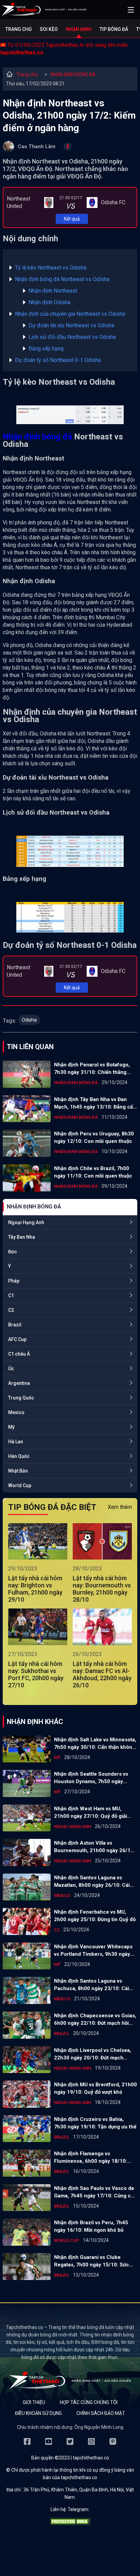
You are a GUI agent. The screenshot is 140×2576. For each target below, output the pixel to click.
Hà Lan (16, 1442)
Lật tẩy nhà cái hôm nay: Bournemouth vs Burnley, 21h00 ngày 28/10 (102, 1589)
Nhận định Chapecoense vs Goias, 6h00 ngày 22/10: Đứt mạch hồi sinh (95, 2020)
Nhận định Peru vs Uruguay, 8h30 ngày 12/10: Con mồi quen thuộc (94, 1137)
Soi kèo (49, 29)
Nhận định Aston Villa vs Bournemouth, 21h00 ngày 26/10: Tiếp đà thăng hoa (94, 1847)
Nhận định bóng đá (37, 437)
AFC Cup (17, 1339)
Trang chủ (19, 29)
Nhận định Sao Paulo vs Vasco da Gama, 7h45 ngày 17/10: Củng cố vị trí (94, 2192)
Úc (11, 1369)
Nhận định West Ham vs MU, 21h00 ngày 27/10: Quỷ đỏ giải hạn (91, 1813)
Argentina (19, 1383)
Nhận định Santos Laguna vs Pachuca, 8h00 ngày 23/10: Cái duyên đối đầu (92, 1985)
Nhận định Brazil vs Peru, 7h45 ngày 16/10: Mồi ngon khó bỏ (91, 2226)
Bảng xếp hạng (46, 349)
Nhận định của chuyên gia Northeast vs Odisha (70, 314)
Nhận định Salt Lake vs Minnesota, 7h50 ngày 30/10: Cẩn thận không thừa (95, 1744)
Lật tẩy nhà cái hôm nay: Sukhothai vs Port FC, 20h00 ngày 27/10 (36, 1674)
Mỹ (11, 1427)
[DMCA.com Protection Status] (70, 2523)
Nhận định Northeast (53, 291)
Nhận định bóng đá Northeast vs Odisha (62, 279)
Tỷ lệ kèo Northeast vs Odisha (51, 268)
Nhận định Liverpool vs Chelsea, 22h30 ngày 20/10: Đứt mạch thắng (93, 2054)
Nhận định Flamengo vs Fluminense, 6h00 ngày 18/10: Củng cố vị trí (91, 2158)
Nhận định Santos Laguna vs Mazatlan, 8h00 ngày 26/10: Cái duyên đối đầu (92, 1882)
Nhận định (79, 29)
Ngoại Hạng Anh (26, 1222)
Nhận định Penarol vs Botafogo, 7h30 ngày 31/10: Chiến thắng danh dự (92, 1069)
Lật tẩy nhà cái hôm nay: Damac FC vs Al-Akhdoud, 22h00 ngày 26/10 (102, 1674)
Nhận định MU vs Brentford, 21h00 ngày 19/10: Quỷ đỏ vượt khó (95, 2088)
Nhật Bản (18, 1471)
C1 (11, 1295)
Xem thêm (120, 1507)
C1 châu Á (19, 1354)
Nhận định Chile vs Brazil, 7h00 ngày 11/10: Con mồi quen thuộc (93, 1172)
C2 (11, 1310)
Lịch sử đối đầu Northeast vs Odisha (72, 337)
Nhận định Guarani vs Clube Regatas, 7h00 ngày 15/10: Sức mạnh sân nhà (92, 2261)
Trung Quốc (21, 1398)
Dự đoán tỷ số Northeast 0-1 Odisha (58, 360)
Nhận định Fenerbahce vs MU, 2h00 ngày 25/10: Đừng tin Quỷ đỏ (95, 1916)
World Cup (20, 1485)
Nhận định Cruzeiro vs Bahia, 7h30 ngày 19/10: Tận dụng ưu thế (95, 2123)
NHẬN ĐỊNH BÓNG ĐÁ (73, 74)
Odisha (29, 1020)
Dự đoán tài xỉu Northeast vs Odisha (71, 325)
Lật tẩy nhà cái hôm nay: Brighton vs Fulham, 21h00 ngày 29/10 (35, 1589)
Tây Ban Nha (22, 1237)
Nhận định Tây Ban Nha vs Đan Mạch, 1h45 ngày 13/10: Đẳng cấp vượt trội (95, 1103)
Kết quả (72, 219)
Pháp (14, 1281)
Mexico (16, 1412)
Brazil (15, 1325)
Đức (13, 1252)
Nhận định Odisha (49, 302)
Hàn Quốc (19, 1456)
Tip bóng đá (114, 29)
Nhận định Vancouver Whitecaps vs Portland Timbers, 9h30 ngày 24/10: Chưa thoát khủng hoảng (93, 1951)
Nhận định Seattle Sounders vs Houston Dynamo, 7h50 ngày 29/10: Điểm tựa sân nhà (91, 1778)
